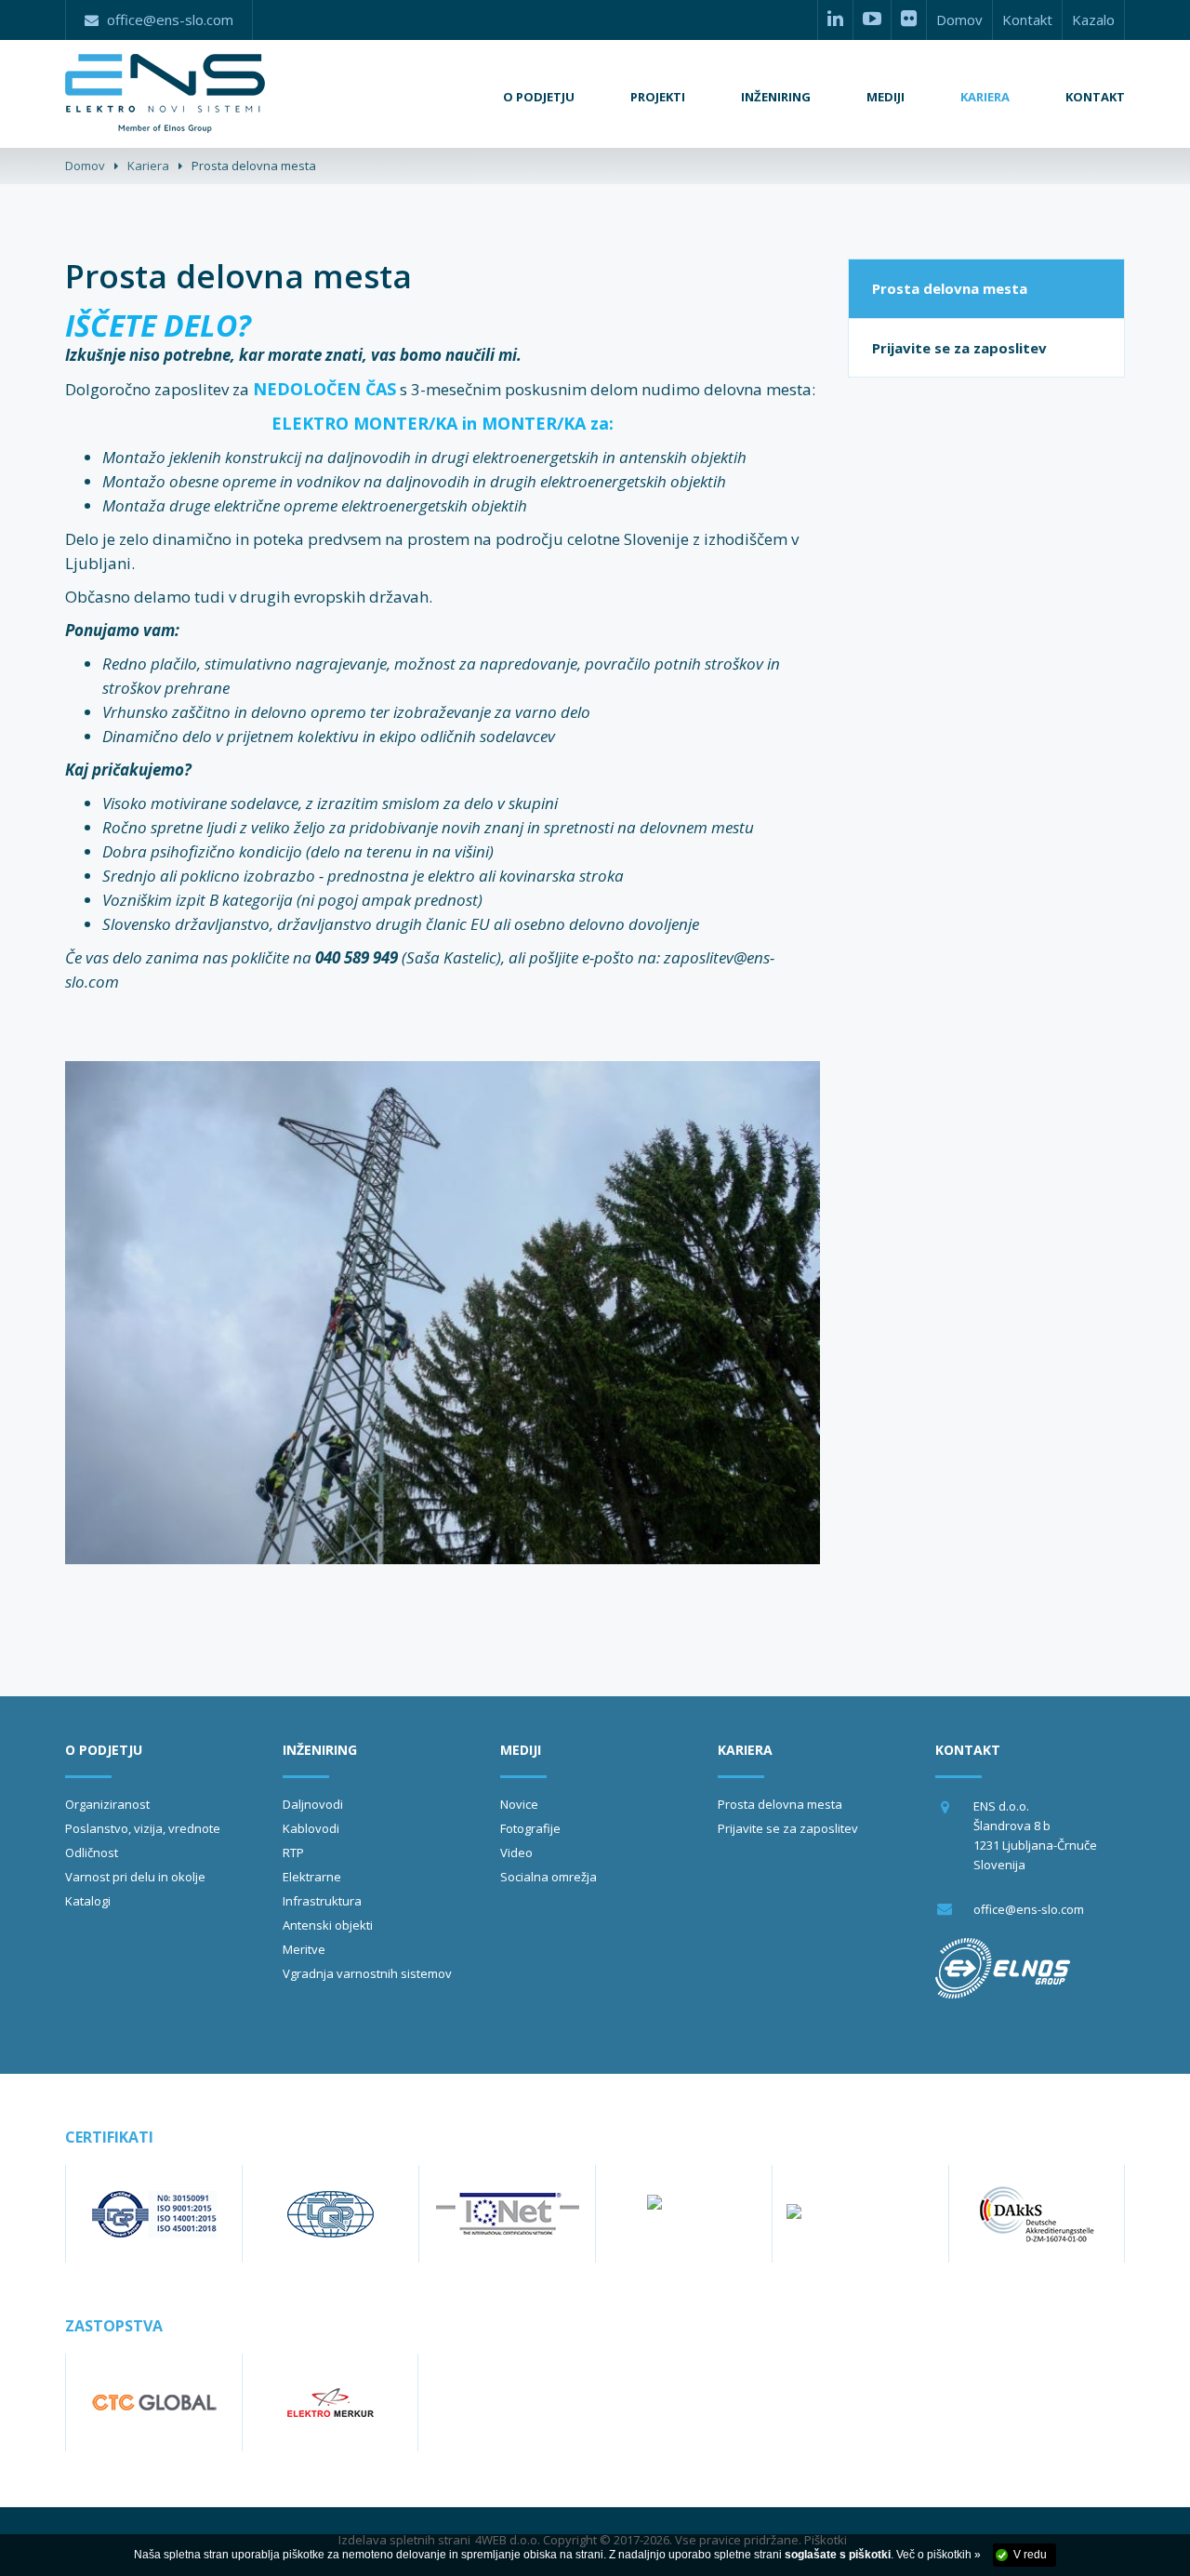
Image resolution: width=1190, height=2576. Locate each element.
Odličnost (92, 1852)
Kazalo (1093, 20)
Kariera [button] (985, 97)
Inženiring (320, 1750)
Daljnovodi (313, 1804)
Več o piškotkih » (939, 2555)
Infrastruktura (322, 1901)
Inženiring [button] (776, 97)
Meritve (304, 1949)
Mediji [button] (886, 97)
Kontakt (1027, 20)
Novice (519, 1804)
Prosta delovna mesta (950, 288)
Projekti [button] (658, 97)
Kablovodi (311, 1828)
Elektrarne (312, 1877)
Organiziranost (107, 1804)
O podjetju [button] (539, 97)
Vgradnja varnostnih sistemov (367, 1973)
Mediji (521, 1750)
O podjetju (104, 1750)
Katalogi (88, 1901)
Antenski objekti (328, 1925)
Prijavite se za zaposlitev (959, 348)
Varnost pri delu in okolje (135, 1877)
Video (516, 1852)
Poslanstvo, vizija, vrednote (143, 1828)
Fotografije (530, 1828)
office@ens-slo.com (1029, 1909)
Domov (959, 20)
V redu (1030, 2555)
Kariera (148, 166)
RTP (293, 1852)
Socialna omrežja (549, 1877)
